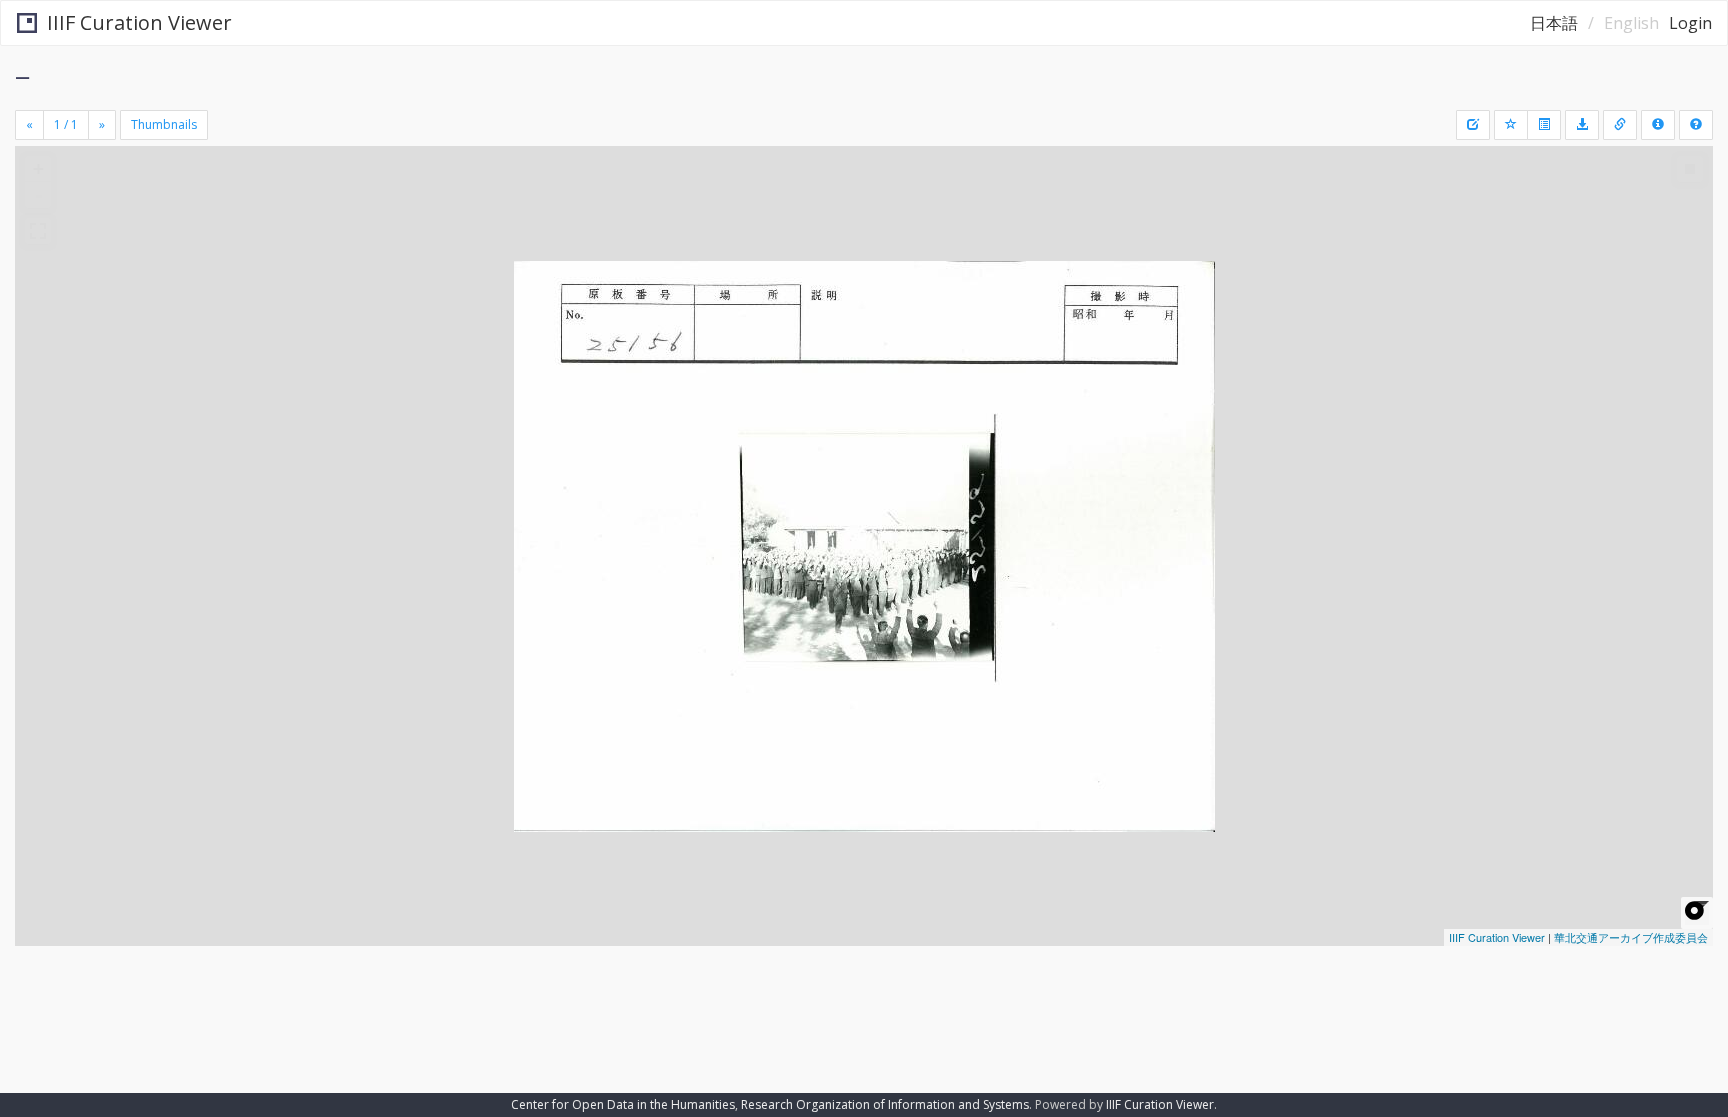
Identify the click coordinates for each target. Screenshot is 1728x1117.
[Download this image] (1582, 125)
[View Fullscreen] (38, 231)
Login (1690, 23)
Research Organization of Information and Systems (885, 1104)
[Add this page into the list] (1511, 125)
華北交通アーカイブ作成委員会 (1631, 937)
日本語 (1554, 23)
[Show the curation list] (1544, 125)
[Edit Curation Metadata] (1473, 125)
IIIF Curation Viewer (139, 22)
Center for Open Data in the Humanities (623, 1104)
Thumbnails (164, 124)
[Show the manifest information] (1658, 125)
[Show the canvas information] (1620, 125)
